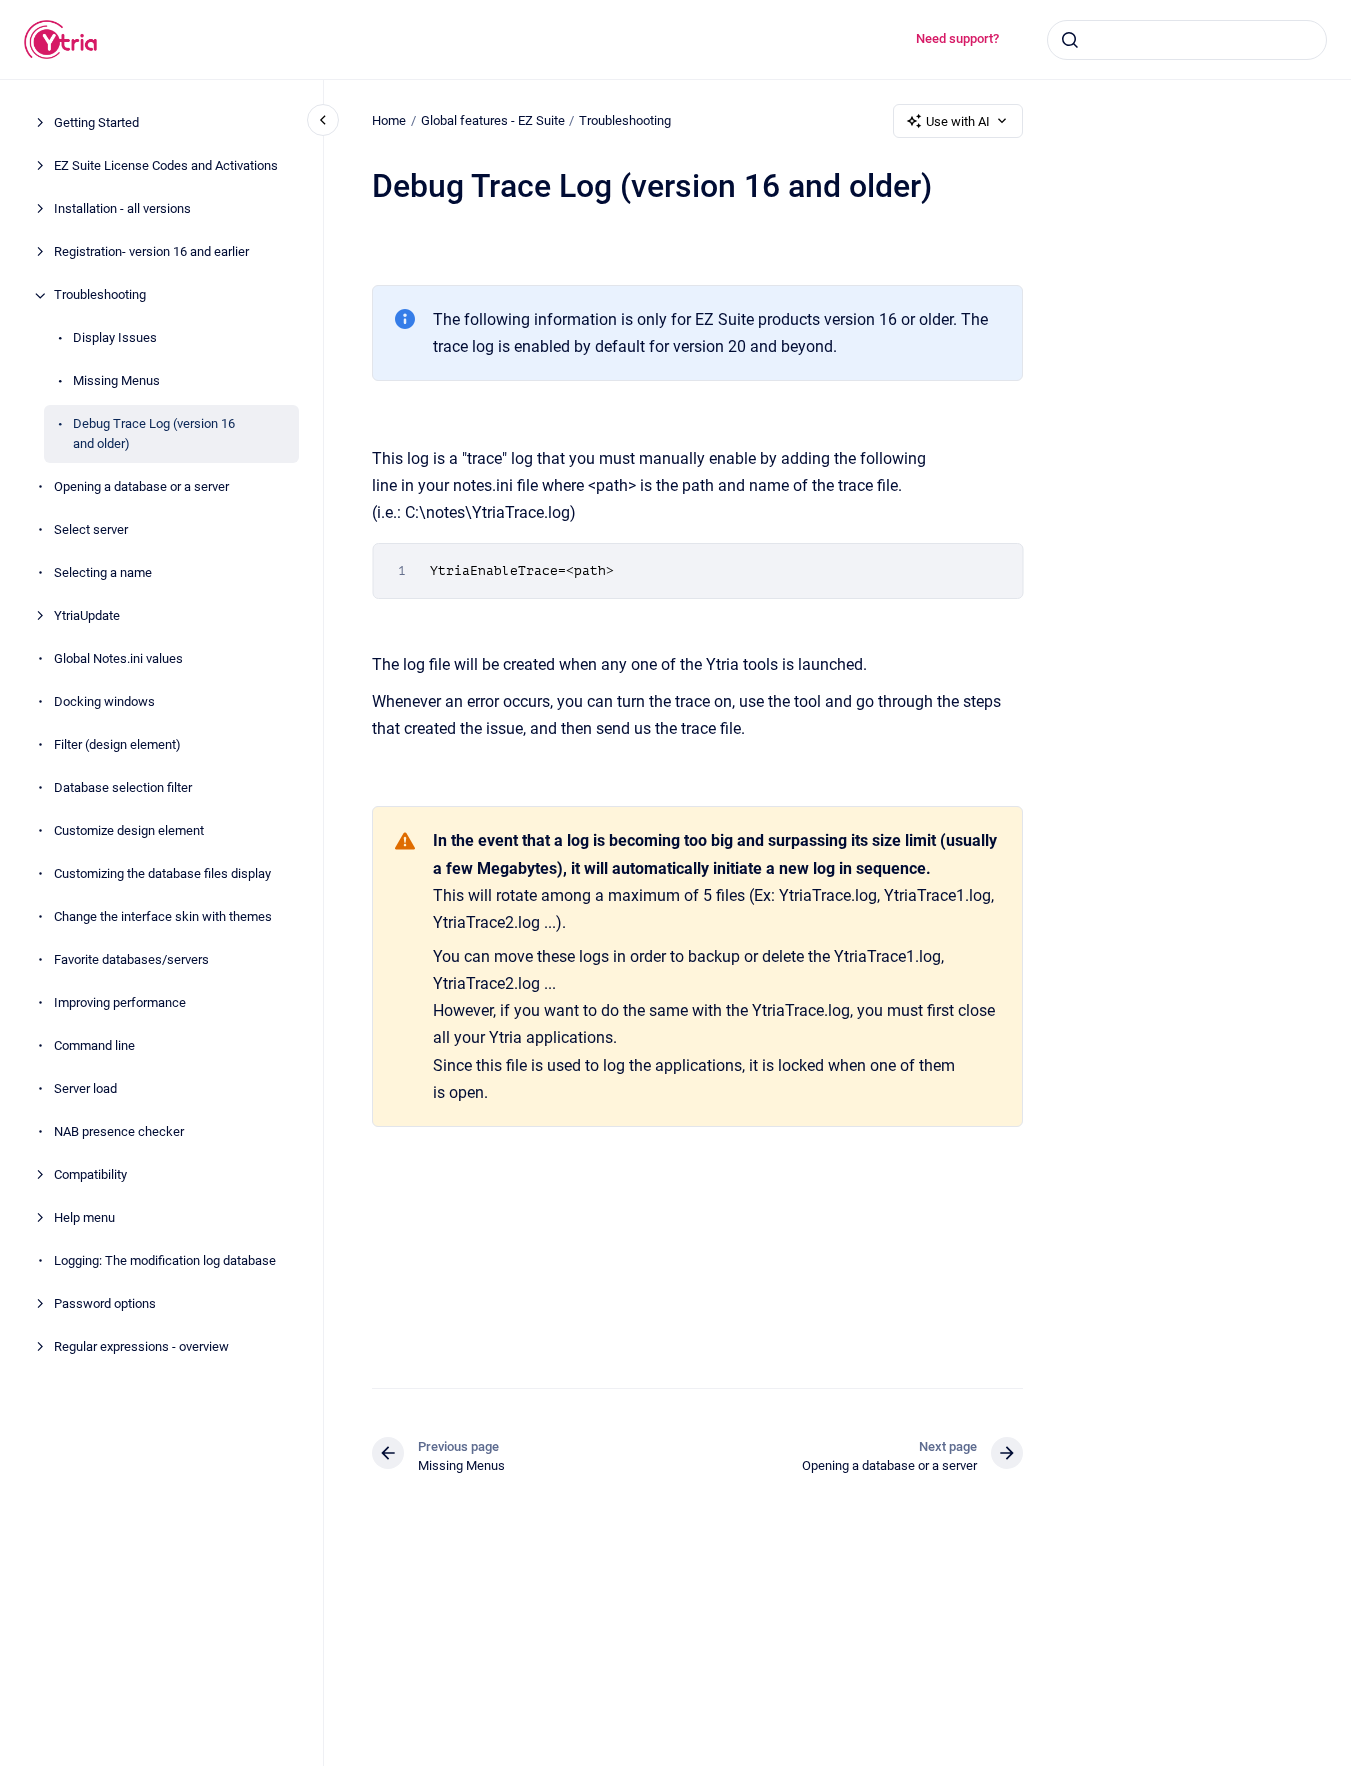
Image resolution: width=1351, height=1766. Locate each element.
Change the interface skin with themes (163, 916)
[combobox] (1187, 40)
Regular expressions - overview (141, 1346)
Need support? (957, 38)
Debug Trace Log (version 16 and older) (154, 434)
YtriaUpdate (87, 615)
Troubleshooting (100, 295)
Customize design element (129, 830)
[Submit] (1070, 40)
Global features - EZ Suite (493, 120)
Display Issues (115, 338)
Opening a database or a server (141, 486)
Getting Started (96, 123)
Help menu (84, 1217)
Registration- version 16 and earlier (151, 252)
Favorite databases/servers (131, 959)
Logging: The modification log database (165, 1260)
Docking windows (104, 701)
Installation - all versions (122, 209)
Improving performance (120, 1002)
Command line (94, 1045)
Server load (85, 1088)
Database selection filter (123, 787)
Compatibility (90, 1174)
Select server (91, 529)
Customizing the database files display (162, 873)
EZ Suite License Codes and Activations (166, 166)
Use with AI (958, 121)
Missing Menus (116, 381)
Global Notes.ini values (118, 658)
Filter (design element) (117, 744)
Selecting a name (103, 572)
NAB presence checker (119, 1131)
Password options (105, 1303)
